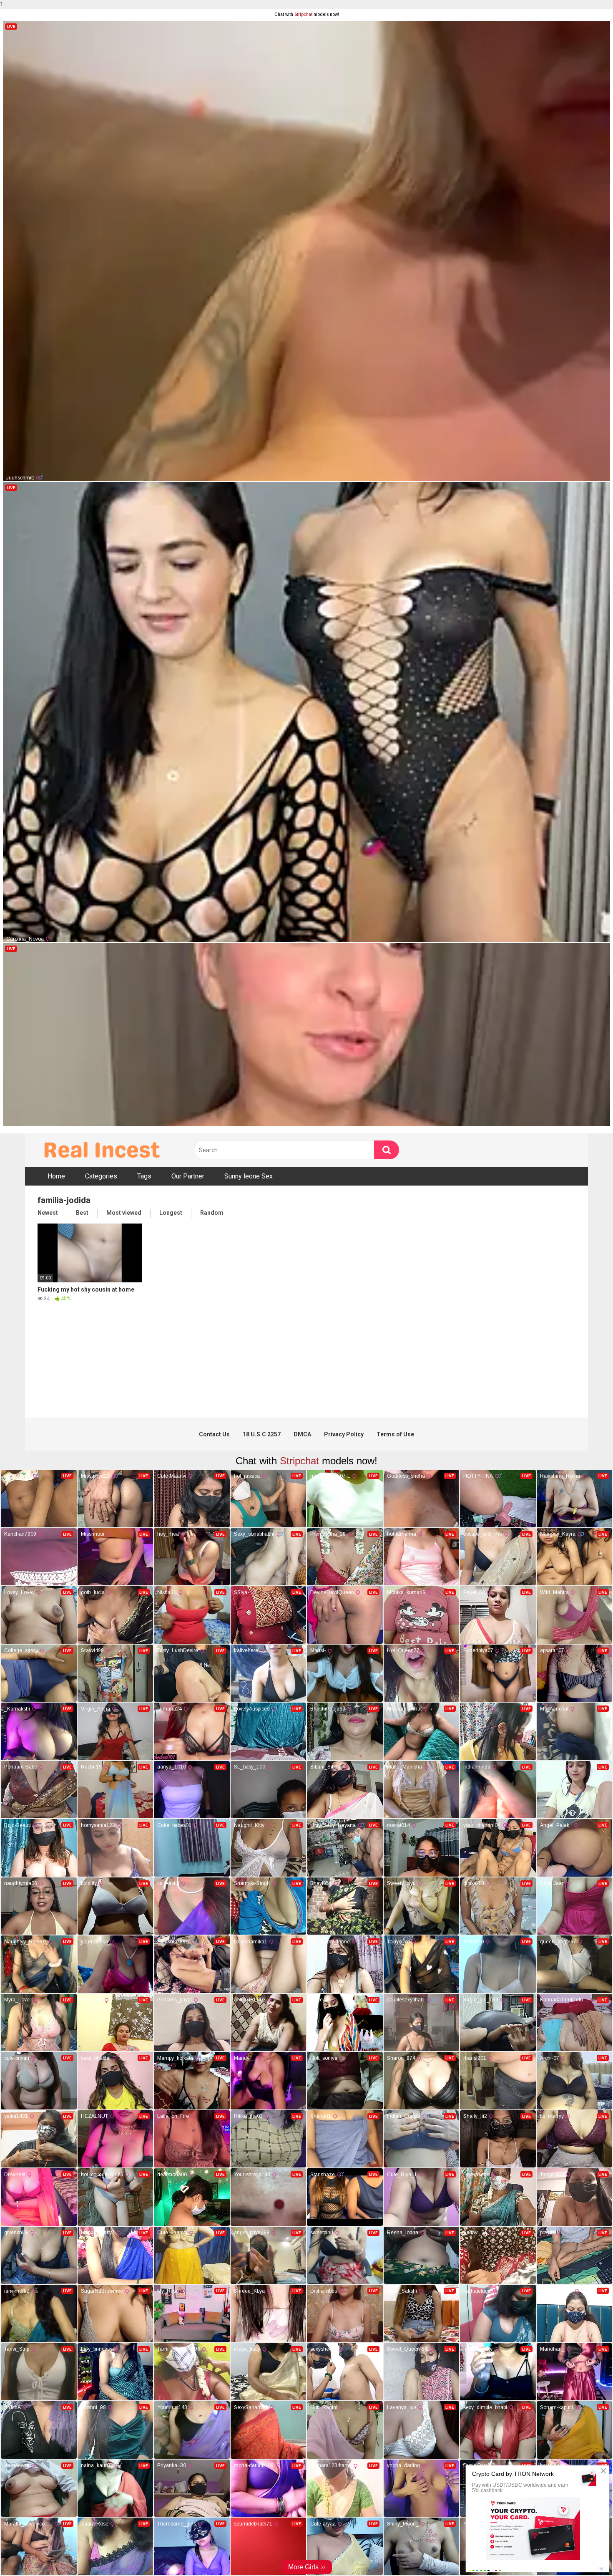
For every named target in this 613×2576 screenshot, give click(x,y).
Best (82, 1213)
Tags (144, 1176)
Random (212, 1213)
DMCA (302, 1434)
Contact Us (214, 1434)
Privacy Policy (344, 1434)
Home (56, 1176)
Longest (171, 1213)
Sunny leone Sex (249, 1176)
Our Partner (188, 1176)
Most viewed (124, 1213)
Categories (101, 1176)
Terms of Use (395, 1434)
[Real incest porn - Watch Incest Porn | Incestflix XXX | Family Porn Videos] (100, 1150)
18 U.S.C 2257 (262, 1434)
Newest (48, 1213)
